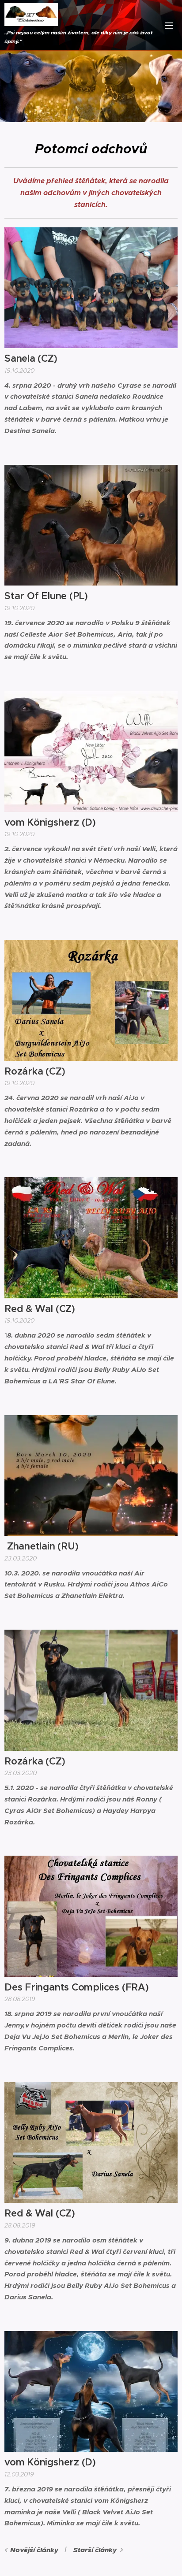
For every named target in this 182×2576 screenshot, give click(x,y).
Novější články (34, 2550)
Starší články (95, 2550)
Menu (169, 25)
